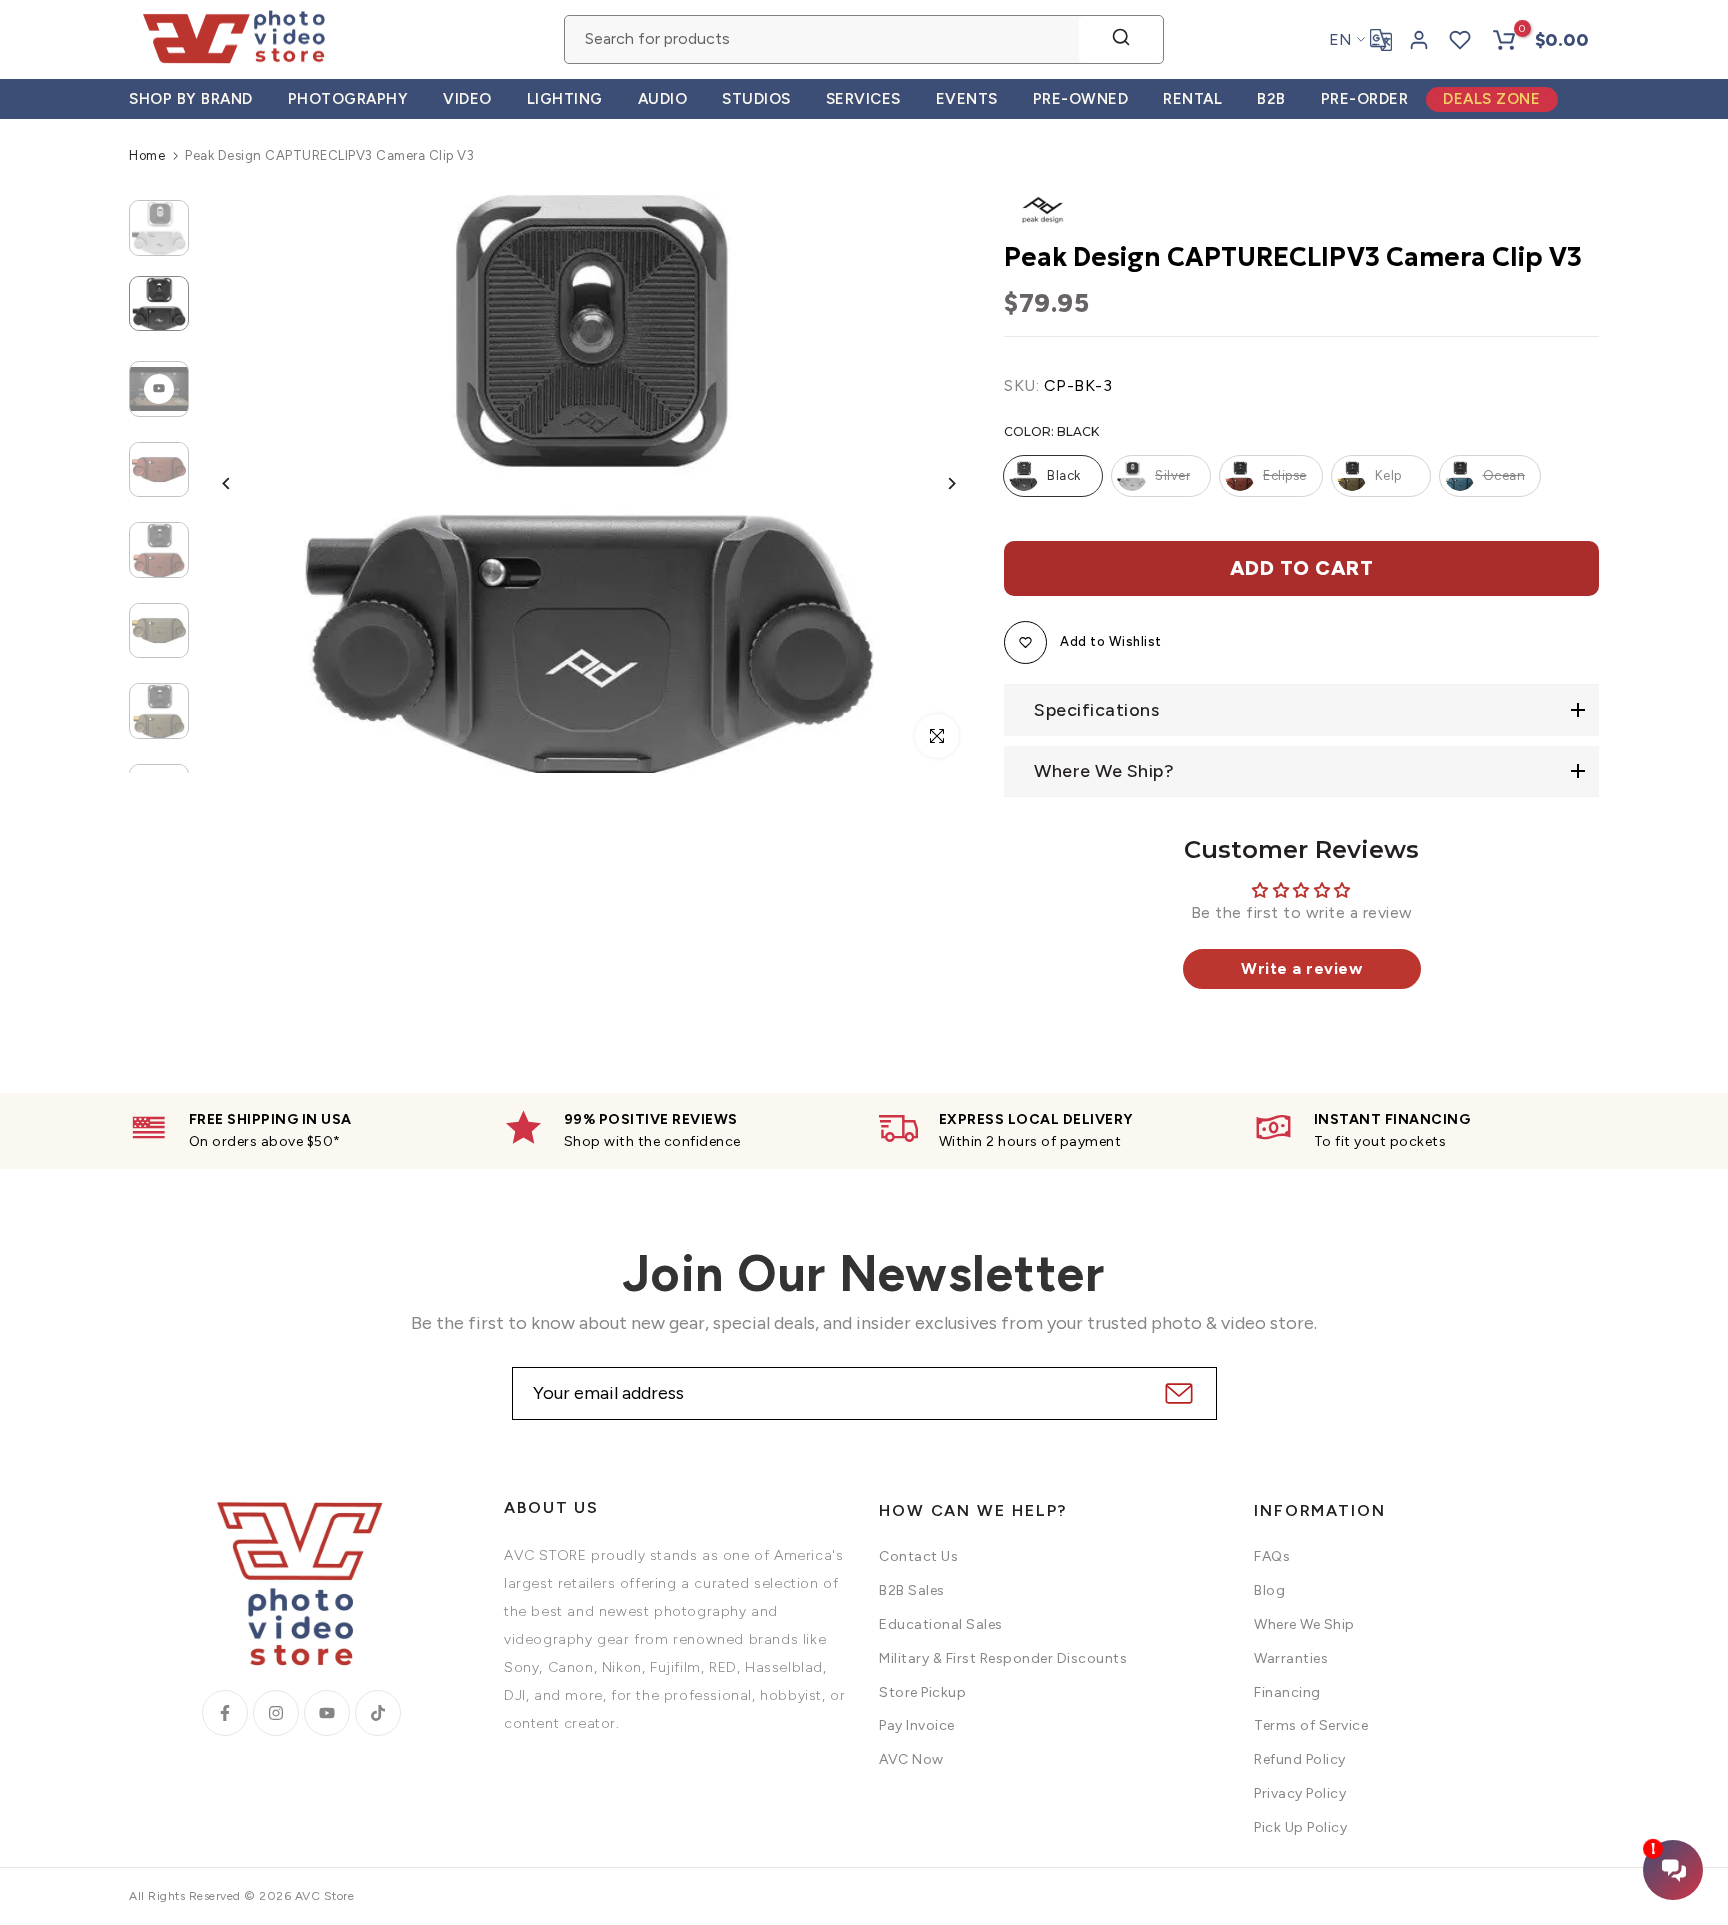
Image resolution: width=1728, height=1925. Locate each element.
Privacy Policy (1300, 1793)
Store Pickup (922, 1692)
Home (147, 155)
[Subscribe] (1176, 1393)
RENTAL (1192, 99)
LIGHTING (565, 99)
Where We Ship (1304, 1624)
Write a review (1301, 968)
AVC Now (911, 1759)
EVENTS (967, 99)
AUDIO (663, 99)
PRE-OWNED (1081, 99)
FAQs (1272, 1556)
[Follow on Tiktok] (378, 1713)
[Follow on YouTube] (327, 1713)
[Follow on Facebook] (225, 1713)
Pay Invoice (917, 1725)
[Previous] (241, 483)
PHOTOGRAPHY (348, 99)
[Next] (936, 483)
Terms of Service (1311, 1725)
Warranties (1291, 1658)
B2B (1271, 99)
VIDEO (467, 99)
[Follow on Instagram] (276, 1713)
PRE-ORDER (1365, 99)
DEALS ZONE (1491, 99)
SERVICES (863, 99)
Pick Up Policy (1300, 1827)
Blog (1269, 1590)
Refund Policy (1300, 1759)
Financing (1287, 1692)
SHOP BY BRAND (191, 99)
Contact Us (918, 1556)
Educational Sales (941, 1624)
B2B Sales (912, 1590)
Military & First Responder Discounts (1003, 1658)
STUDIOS (756, 99)
